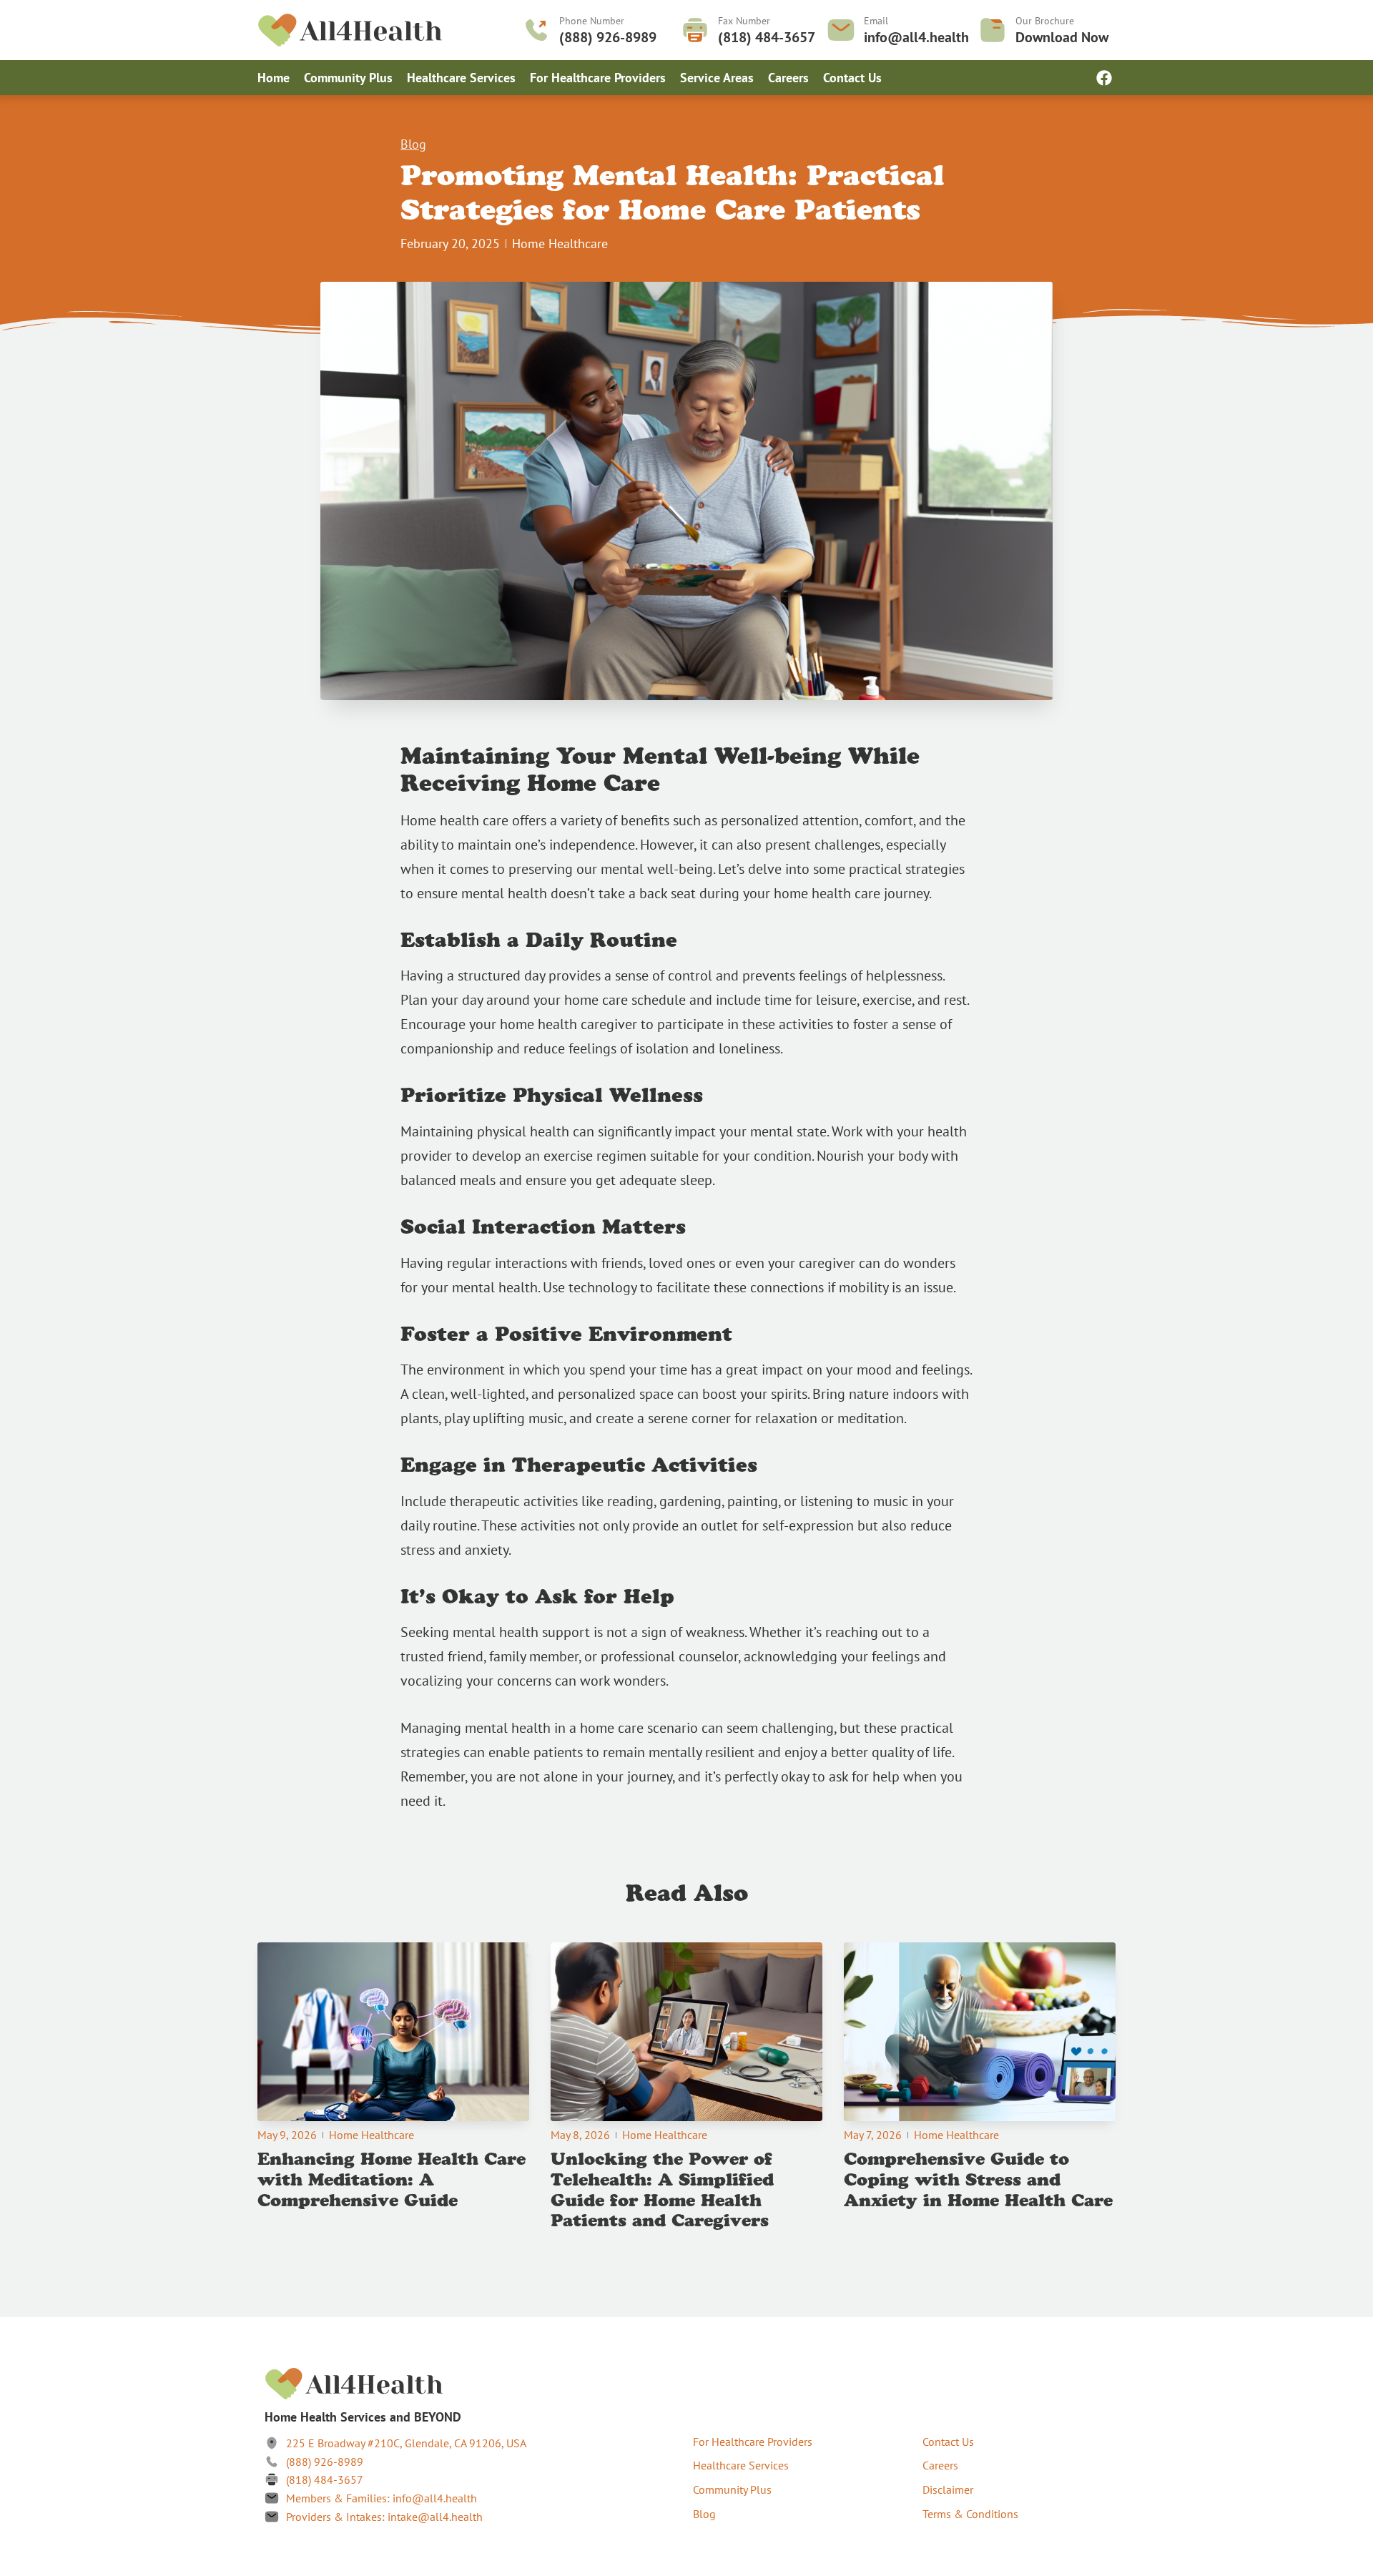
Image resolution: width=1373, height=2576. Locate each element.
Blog (413, 144)
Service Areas (717, 78)
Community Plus (348, 78)
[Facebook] (1104, 78)
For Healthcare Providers (598, 78)
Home (274, 78)
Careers (788, 78)
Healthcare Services (461, 78)
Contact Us (852, 78)
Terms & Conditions (970, 2514)
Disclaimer (948, 2489)
